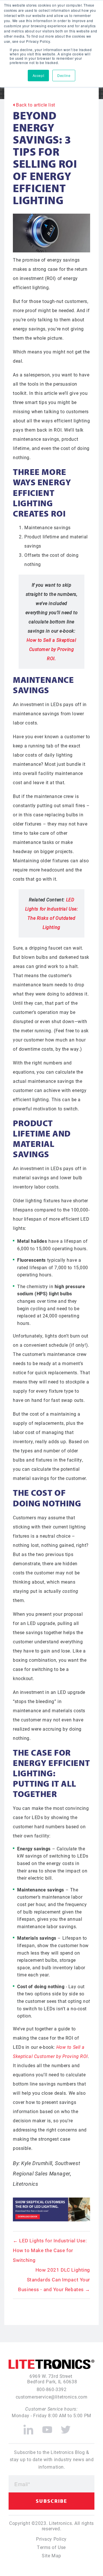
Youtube (47, 2427)
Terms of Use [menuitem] (51, 2547)
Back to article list (35, 105)
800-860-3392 (52, 2389)
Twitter (66, 2427)
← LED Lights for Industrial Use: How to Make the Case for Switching (50, 2250)
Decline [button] (64, 75)
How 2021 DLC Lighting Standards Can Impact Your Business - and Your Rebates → (54, 2280)
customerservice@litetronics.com (52, 2397)
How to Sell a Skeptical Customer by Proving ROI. (51, 649)
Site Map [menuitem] (51, 2555)
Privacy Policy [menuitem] (51, 2539)
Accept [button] (38, 75)
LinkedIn (28, 2427)
